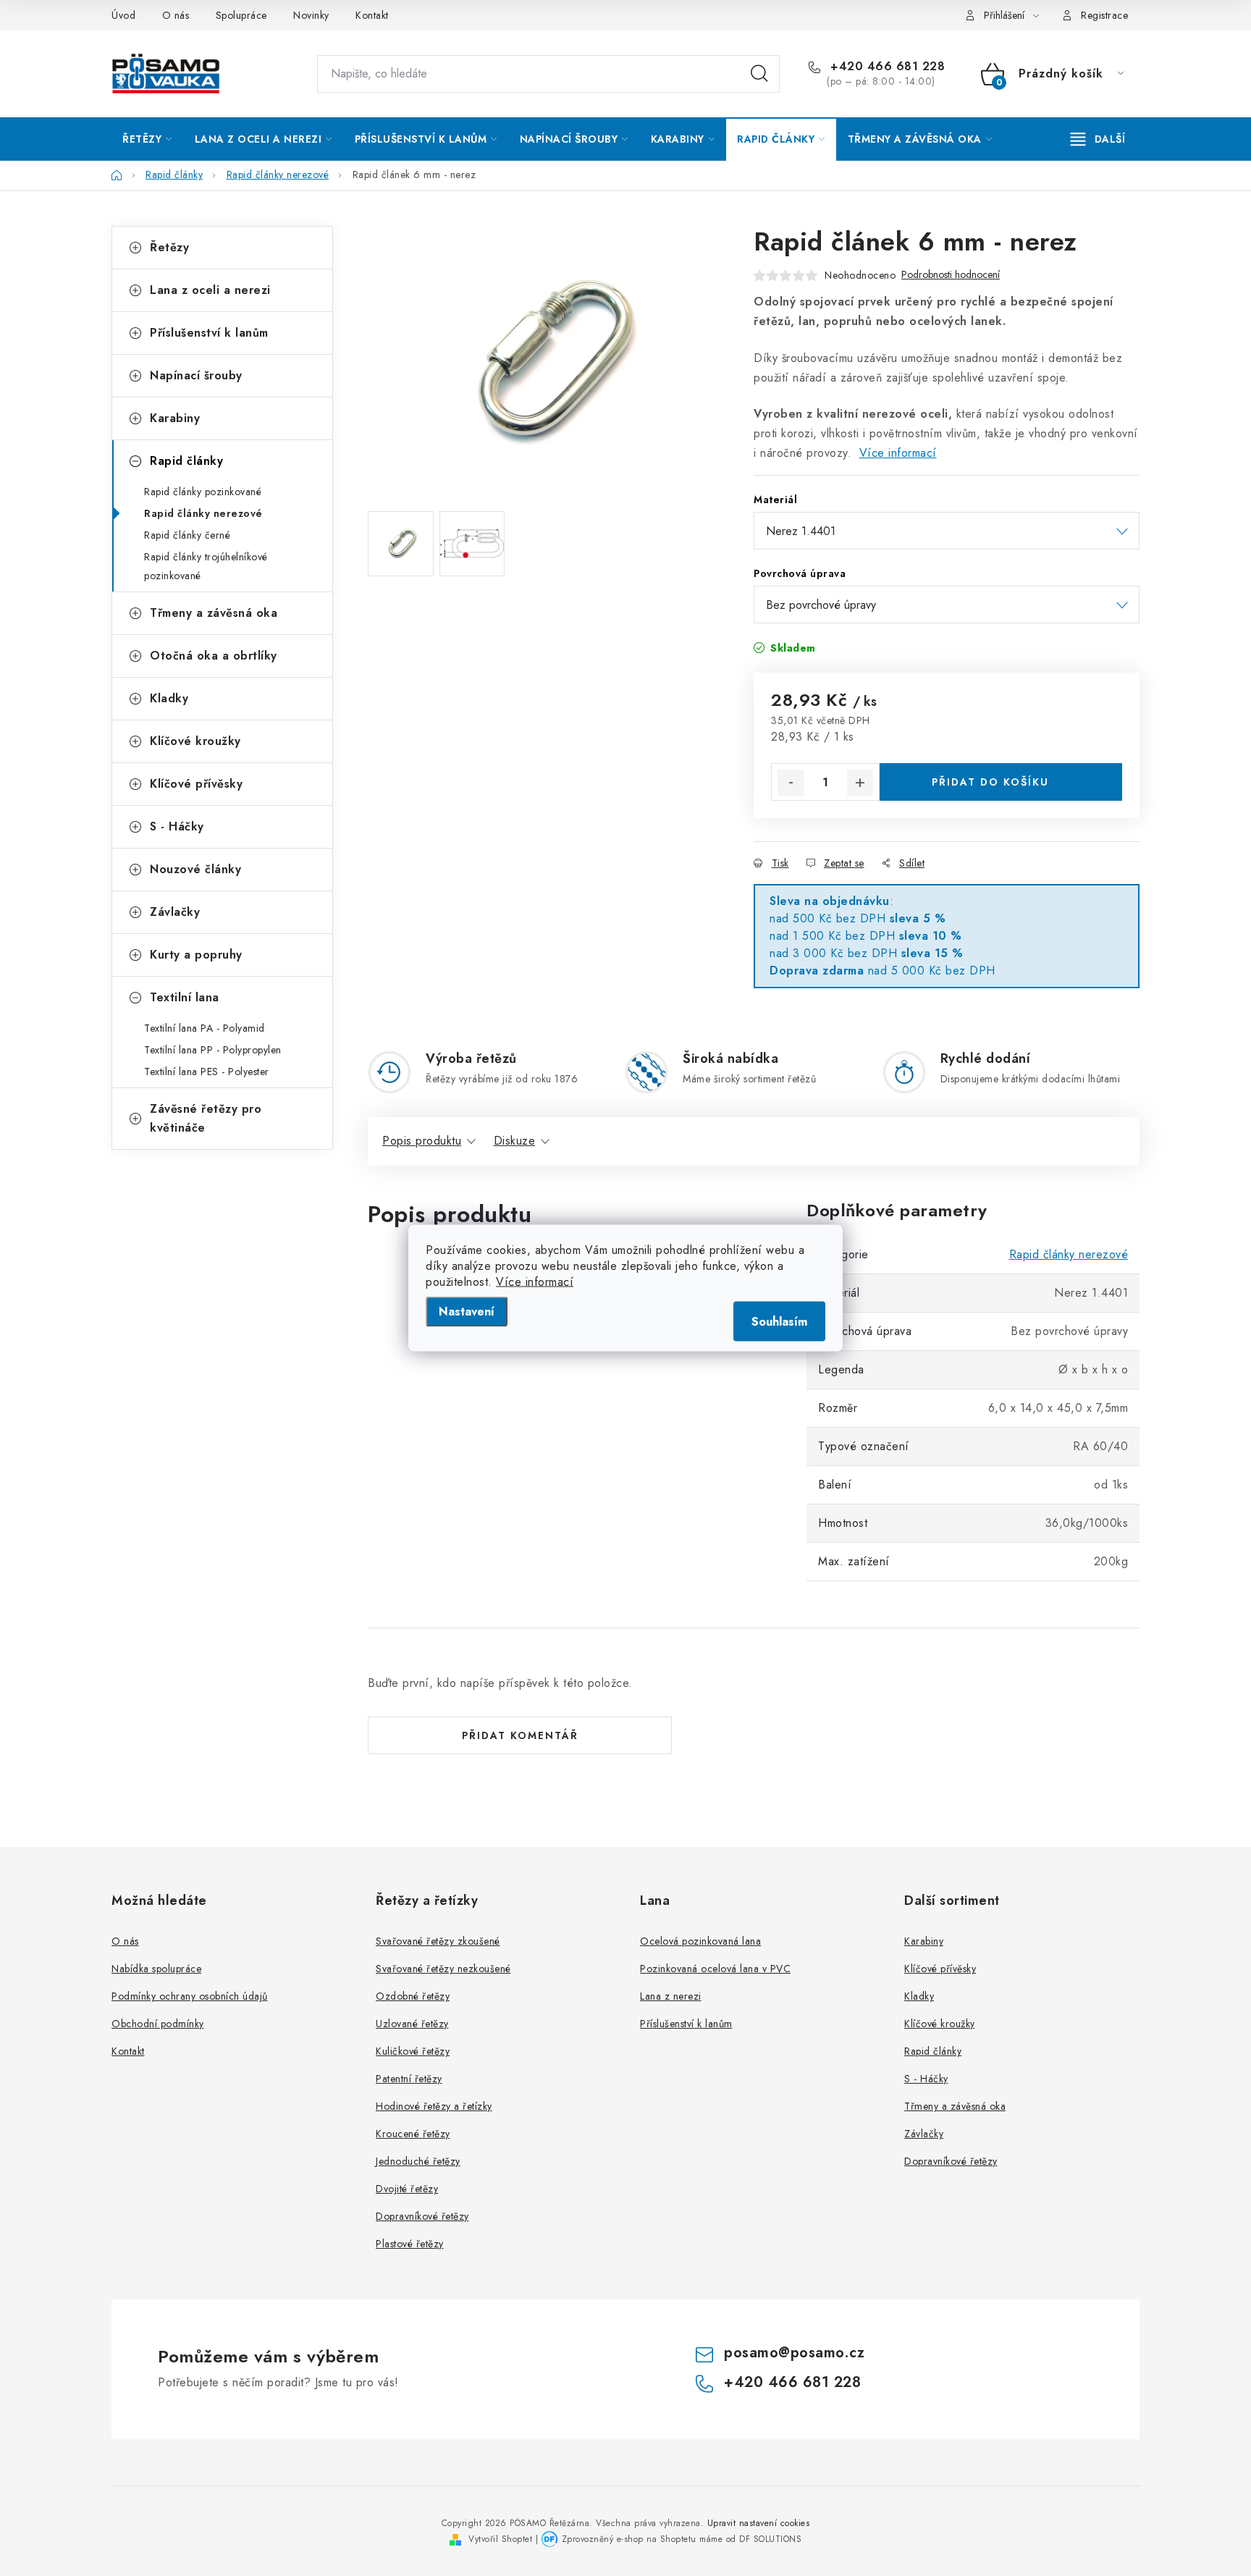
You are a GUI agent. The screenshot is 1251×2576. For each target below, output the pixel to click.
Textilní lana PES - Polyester (207, 1072)
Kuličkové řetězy (413, 2051)
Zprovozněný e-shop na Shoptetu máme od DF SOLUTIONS (682, 2539)
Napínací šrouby (196, 375)
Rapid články (186, 461)
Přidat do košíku (990, 782)
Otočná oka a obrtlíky (214, 656)
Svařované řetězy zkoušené (438, 1941)
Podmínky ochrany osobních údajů (190, 1996)
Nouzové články (195, 869)
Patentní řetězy (409, 2079)
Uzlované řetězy (412, 2024)
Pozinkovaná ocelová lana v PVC (715, 1969)
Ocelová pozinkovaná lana (700, 1941)
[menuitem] (147, 139)
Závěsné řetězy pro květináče (206, 1118)
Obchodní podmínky (158, 2024)
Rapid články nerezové (203, 513)
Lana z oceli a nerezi (210, 290)
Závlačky (175, 912)
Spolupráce (241, 15)
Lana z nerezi (671, 1996)
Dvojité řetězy (407, 2189)
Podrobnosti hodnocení (951, 275)
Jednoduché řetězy (418, 2161)
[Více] (1098, 139)
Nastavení (467, 1312)
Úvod (123, 15)
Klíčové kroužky (195, 741)
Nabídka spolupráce (156, 1969)
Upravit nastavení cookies (759, 2523)
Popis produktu (422, 1141)
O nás (176, 15)
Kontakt (372, 15)
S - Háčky (177, 826)
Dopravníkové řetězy (422, 2216)
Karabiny (175, 418)
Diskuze (515, 1141)
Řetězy (169, 247)
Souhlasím (779, 1322)
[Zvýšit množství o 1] (860, 783)
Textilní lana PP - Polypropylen (213, 1050)
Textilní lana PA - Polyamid (205, 1028)
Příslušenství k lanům (209, 333)
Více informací (535, 1282)
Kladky (169, 698)
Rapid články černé (187, 535)
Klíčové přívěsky (196, 784)
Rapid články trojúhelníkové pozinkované (206, 566)
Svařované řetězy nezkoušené (443, 1969)
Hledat (759, 74)
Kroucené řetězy (413, 2134)
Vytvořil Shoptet (500, 2539)
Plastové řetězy (410, 2244)
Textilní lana (185, 997)
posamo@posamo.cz (794, 2353)
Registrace (1104, 15)
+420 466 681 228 (886, 67)
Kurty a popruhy (196, 955)
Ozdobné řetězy (413, 1996)
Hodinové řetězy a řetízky (434, 2106)
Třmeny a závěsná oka (214, 613)
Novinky (311, 15)
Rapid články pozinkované (203, 492)
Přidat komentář (520, 1735)
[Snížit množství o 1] (791, 783)
